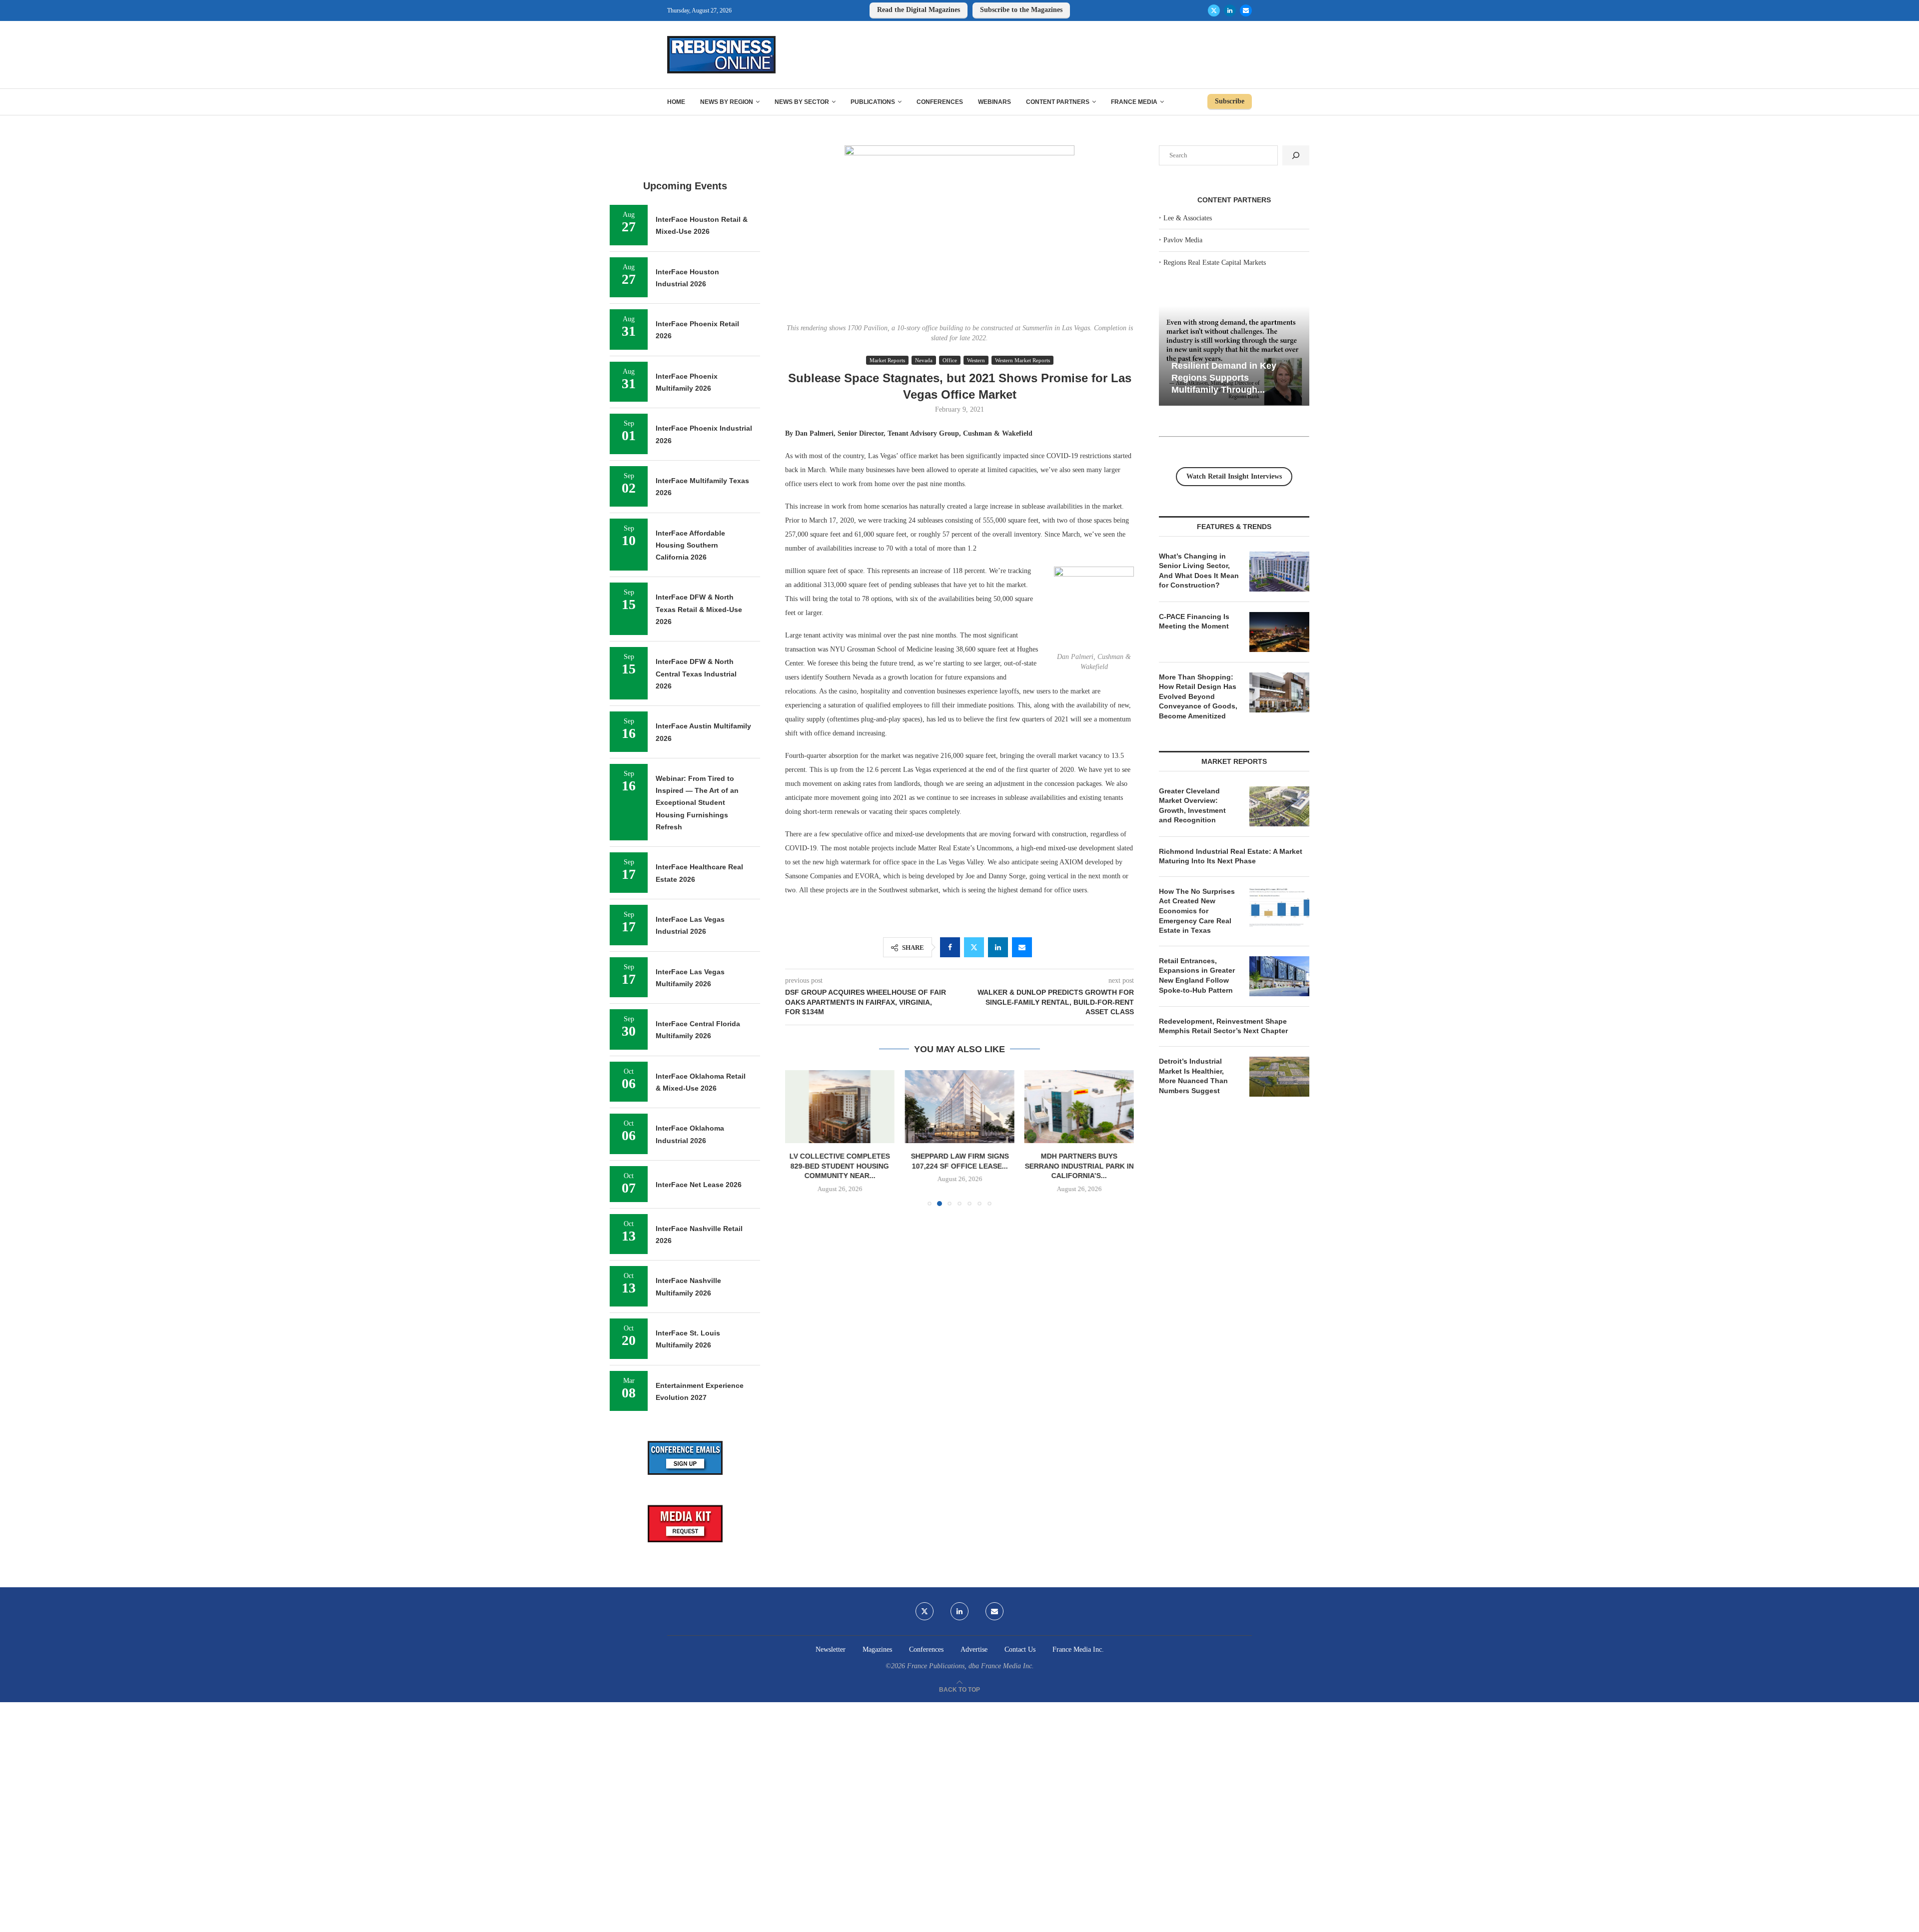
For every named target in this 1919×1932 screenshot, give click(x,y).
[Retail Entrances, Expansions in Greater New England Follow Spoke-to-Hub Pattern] (1279, 976)
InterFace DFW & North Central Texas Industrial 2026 (696, 674)
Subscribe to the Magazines (1021, 10)
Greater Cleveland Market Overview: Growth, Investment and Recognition (1192, 806)
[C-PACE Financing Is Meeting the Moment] (1279, 632)
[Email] (1246, 10)
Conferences (940, 102)
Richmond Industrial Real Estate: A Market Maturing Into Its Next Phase (1231, 856)
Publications (873, 102)
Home (676, 102)
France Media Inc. (1078, 1649)
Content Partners (1058, 102)
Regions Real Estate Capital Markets (1215, 263)
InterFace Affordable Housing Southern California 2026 (690, 545)
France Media (1134, 102)
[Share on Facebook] (950, 947)
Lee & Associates (1188, 218)
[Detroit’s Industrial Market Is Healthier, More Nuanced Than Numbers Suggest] (1279, 1077)
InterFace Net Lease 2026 (699, 1185)
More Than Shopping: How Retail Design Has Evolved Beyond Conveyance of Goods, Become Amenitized (1198, 696)
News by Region (727, 102)
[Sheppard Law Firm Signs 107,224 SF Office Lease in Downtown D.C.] (840, 1107)
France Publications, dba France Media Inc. (970, 1666)
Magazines (877, 1649)
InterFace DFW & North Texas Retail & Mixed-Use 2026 (699, 609)
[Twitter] (1214, 10)
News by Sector (802, 102)
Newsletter (831, 1649)
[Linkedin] (1230, 10)
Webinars (994, 102)
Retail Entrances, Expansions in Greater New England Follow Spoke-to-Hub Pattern (1197, 975)
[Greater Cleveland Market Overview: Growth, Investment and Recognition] (1279, 806)
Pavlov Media (1183, 240)
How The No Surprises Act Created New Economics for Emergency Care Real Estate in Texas (1197, 911)
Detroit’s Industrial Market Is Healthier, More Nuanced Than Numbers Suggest (1193, 1076)
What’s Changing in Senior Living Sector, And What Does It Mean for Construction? (1199, 571)
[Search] (1296, 155)
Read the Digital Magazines (919, 10)
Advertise (974, 1649)
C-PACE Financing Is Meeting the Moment (1194, 622)
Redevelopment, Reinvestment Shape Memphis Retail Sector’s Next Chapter (1223, 1026)
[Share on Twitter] (974, 947)
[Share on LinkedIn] (998, 947)
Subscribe (1230, 101)
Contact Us (1020, 1649)
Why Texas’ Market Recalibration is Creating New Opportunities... (1224, 377)
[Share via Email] (1022, 947)
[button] (799, 1138)
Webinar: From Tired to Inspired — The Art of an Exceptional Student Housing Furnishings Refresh (697, 803)
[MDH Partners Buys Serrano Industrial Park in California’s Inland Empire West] (959, 1107)
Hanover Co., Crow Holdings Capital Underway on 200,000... (1079, 1166)
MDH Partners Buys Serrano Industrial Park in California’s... (959, 1166)
